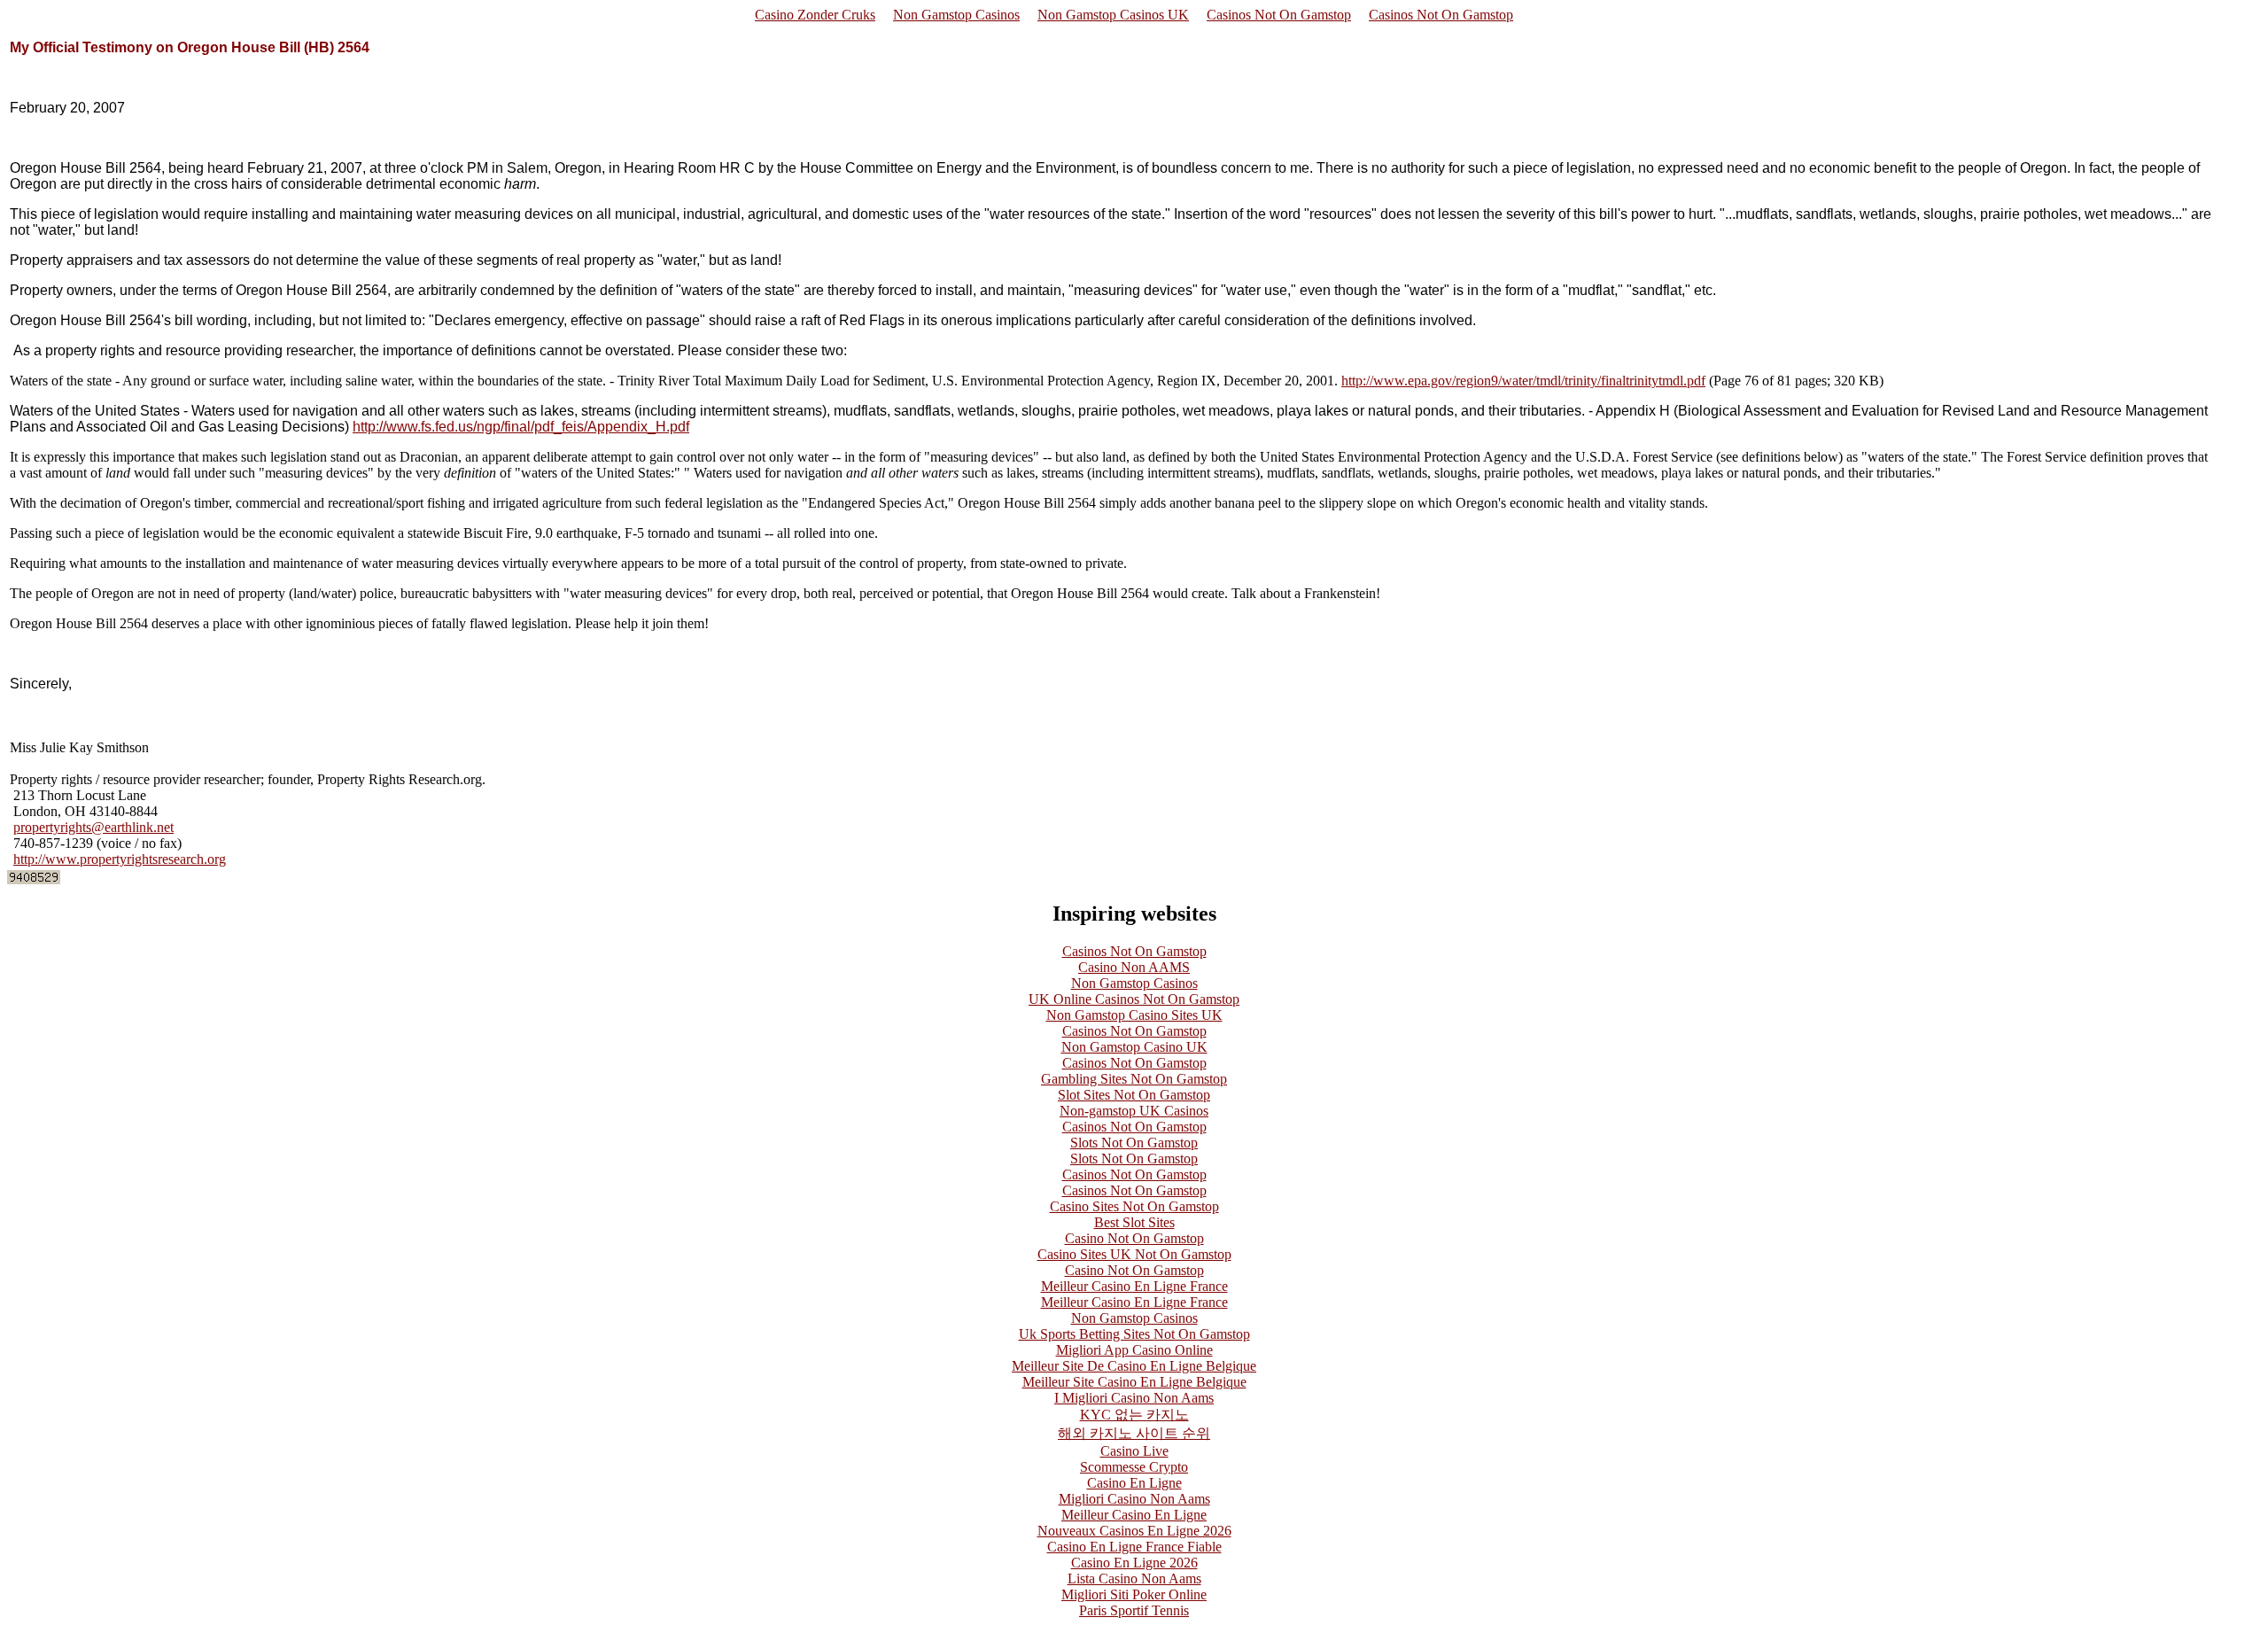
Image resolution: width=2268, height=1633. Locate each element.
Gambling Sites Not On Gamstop (1134, 1079)
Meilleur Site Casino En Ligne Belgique (1134, 1382)
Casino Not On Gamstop (1134, 1238)
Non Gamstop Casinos (956, 15)
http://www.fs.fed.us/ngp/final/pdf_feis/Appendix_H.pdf (521, 427)
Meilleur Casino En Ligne (1134, 1515)
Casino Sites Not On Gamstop (1134, 1206)
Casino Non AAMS (1134, 967)
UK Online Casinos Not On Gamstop (1134, 999)
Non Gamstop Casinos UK (1113, 15)
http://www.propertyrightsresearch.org (120, 859)
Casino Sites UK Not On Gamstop (1134, 1254)
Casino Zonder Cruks (815, 15)
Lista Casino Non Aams (1134, 1579)
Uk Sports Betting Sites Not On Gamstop (1134, 1334)
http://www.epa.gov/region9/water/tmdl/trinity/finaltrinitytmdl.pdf (1523, 381)
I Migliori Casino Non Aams (1134, 1398)
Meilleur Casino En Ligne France (1134, 1286)
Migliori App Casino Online (1134, 1350)
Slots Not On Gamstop (1134, 1143)
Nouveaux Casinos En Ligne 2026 (1134, 1531)
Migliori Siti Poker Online (1134, 1594)
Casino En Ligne (1134, 1483)
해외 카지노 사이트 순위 (1134, 1433)
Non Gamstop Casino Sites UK (1134, 1015)
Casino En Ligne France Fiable (1134, 1547)
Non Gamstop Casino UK (1134, 1047)
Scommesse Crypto (1134, 1467)
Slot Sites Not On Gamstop (1134, 1095)
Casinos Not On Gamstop (1279, 15)
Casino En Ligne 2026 (1134, 1563)
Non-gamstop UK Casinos (1134, 1111)
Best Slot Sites (1134, 1222)
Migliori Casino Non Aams (1134, 1499)
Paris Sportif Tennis (1134, 1610)
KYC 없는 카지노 (1134, 1415)
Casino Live (1134, 1451)
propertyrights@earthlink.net (93, 827)
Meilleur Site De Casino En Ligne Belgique (1134, 1366)
